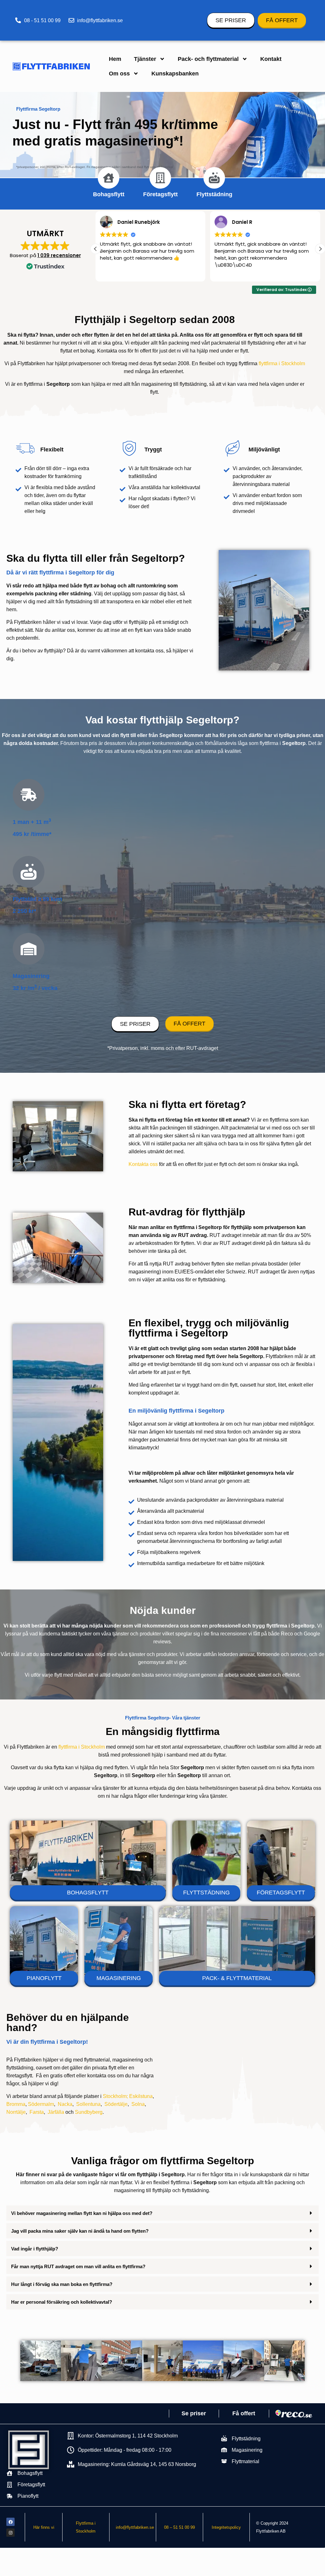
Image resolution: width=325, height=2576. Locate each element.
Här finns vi (44, 2527)
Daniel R (128, 222)
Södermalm (41, 2104)
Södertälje (116, 2104)
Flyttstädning (214, 194)
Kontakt (271, 59)
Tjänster (145, 59)
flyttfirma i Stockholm (282, 363)
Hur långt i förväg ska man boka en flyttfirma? (62, 2284)
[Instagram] (10, 2533)
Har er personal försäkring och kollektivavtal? (62, 2302)
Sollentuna (88, 2104)
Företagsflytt (160, 194)
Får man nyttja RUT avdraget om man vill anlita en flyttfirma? (78, 2266)
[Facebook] (10, 2522)
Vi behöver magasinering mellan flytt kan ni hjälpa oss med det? (82, 2213)
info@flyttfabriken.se (135, 2527)
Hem (115, 59)
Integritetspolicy (226, 2527)
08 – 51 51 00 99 (179, 2527)
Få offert (244, 2413)
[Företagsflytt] (160, 178)
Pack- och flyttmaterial (208, 59)
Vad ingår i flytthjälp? (35, 2249)
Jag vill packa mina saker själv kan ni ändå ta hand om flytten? (80, 2231)
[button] (320, 249)
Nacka (65, 2104)
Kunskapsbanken (175, 74)
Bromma (16, 2104)
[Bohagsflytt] (109, 178)
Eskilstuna (141, 2096)
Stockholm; (115, 2096)
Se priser (194, 2413)
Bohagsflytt (109, 194)
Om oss (119, 74)
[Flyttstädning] (214, 178)
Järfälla (56, 2112)
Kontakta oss (143, 1164)
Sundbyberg (89, 2112)
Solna (138, 2104)
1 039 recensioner (59, 255)
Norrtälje (16, 2112)
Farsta (37, 2112)
